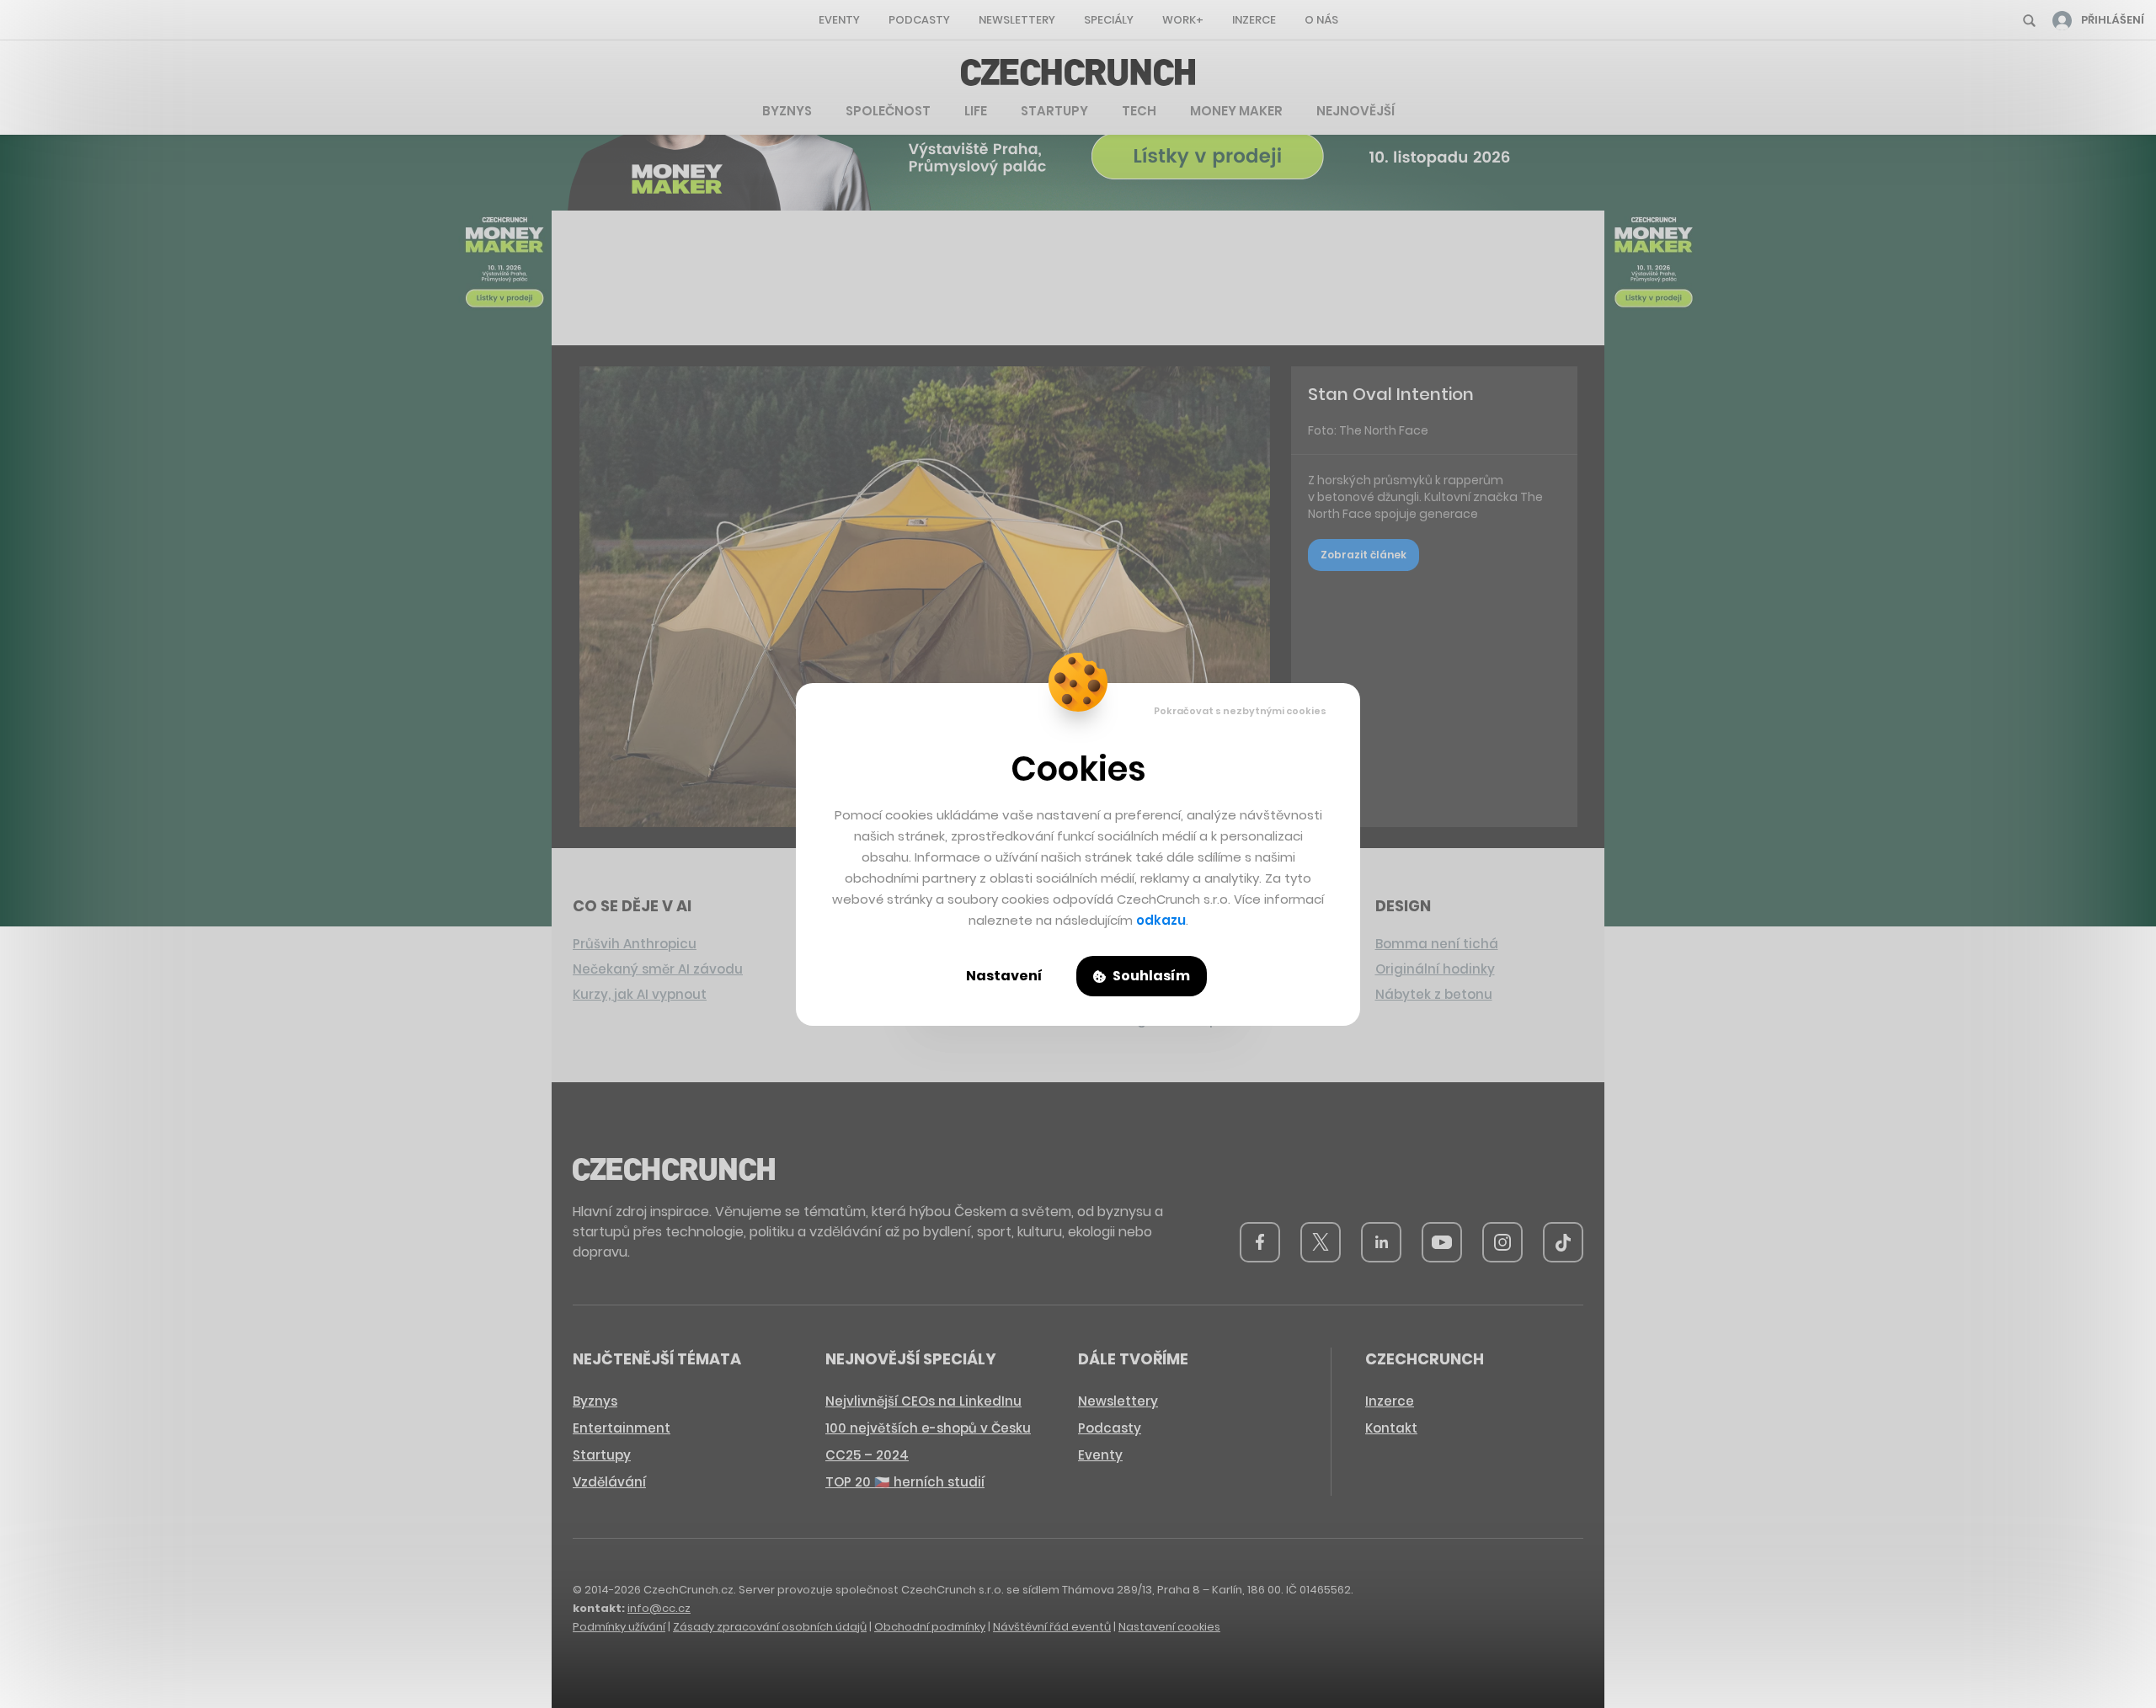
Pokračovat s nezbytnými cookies (1240, 711)
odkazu (1161, 920)
